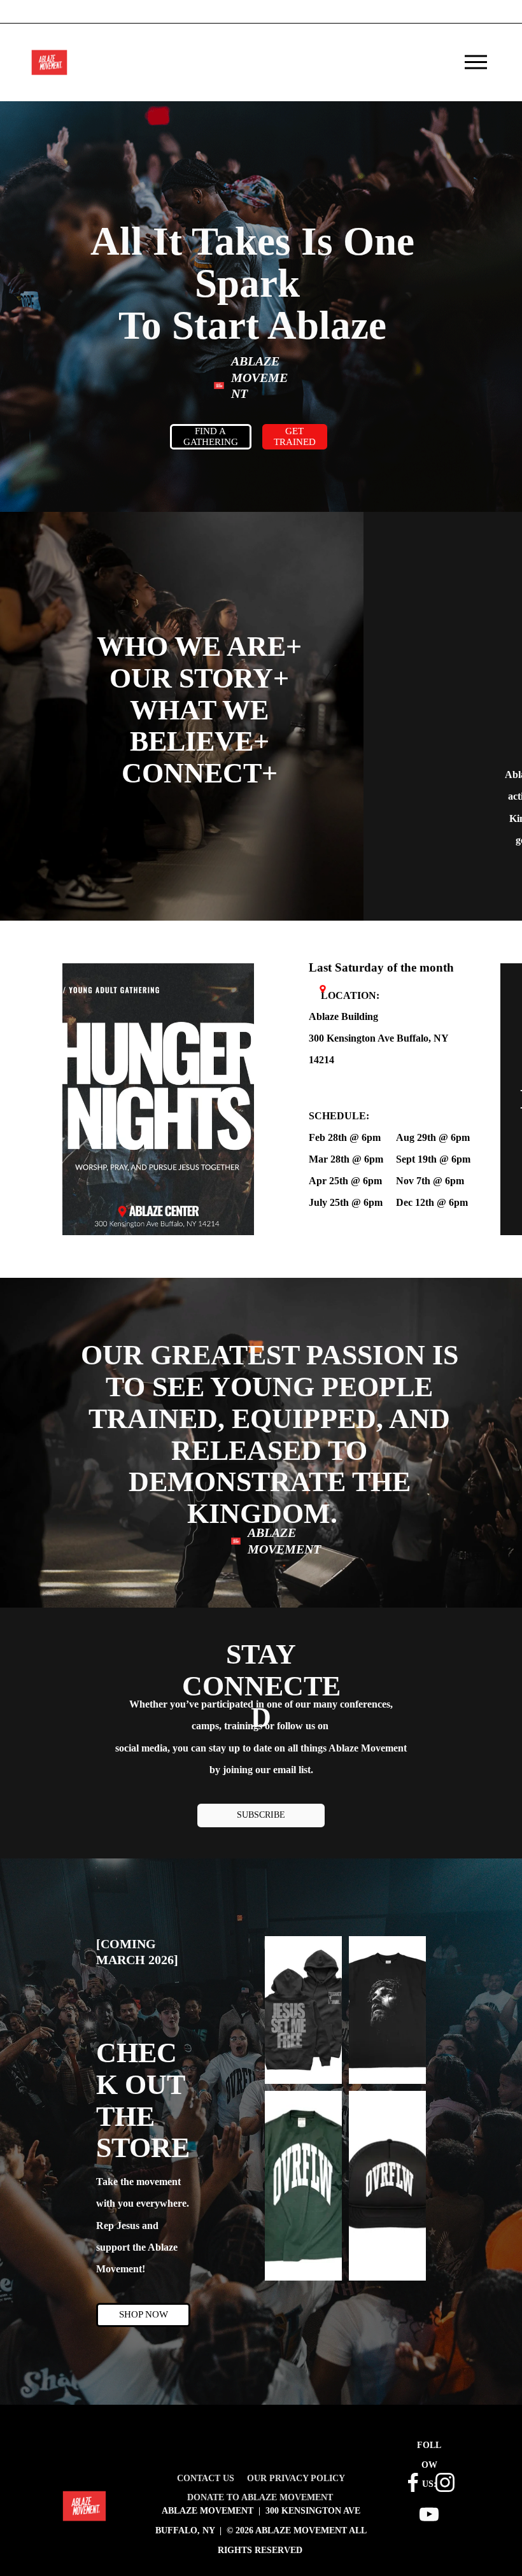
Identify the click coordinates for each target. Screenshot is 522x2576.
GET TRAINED (295, 436)
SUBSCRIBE (261, 1815)
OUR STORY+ (199, 678)
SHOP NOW (144, 2314)
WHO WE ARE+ (199, 646)
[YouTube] (429, 2514)
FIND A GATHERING (211, 436)
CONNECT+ (200, 773)
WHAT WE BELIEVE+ (200, 726)
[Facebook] (413, 2482)
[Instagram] (445, 2482)
